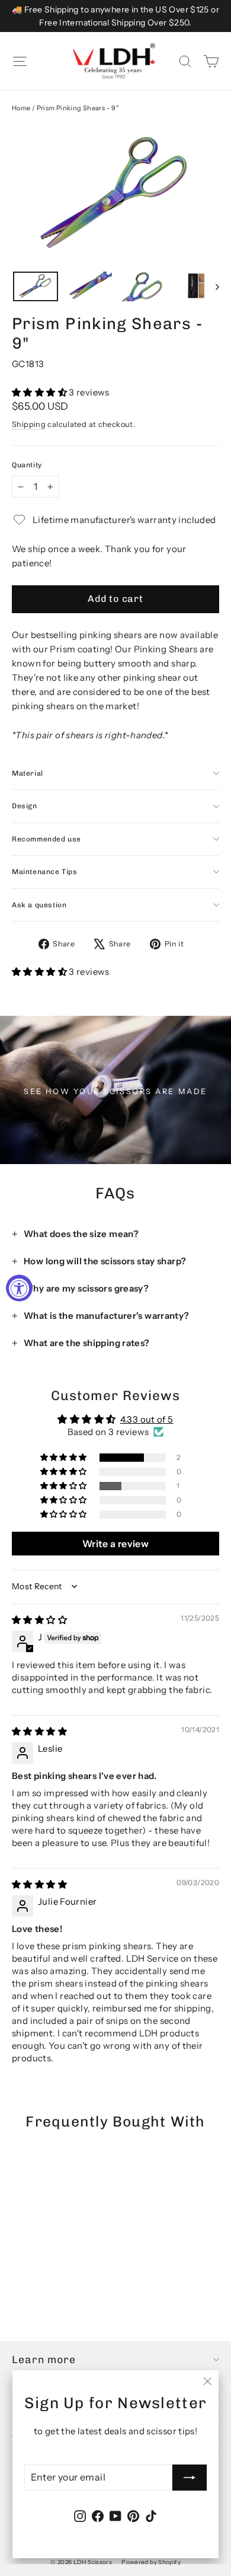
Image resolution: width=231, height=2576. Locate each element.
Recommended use (46, 839)
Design (25, 806)
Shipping (29, 424)
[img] (39, 1620)
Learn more (44, 2359)
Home (21, 108)
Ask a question (39, 905)
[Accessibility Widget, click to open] (19, 1288)
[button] (40, 392)
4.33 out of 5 (147, 1419)
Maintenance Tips (45, 872)
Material (28, 773)
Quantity (27, 465)
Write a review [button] (115, 1544)
